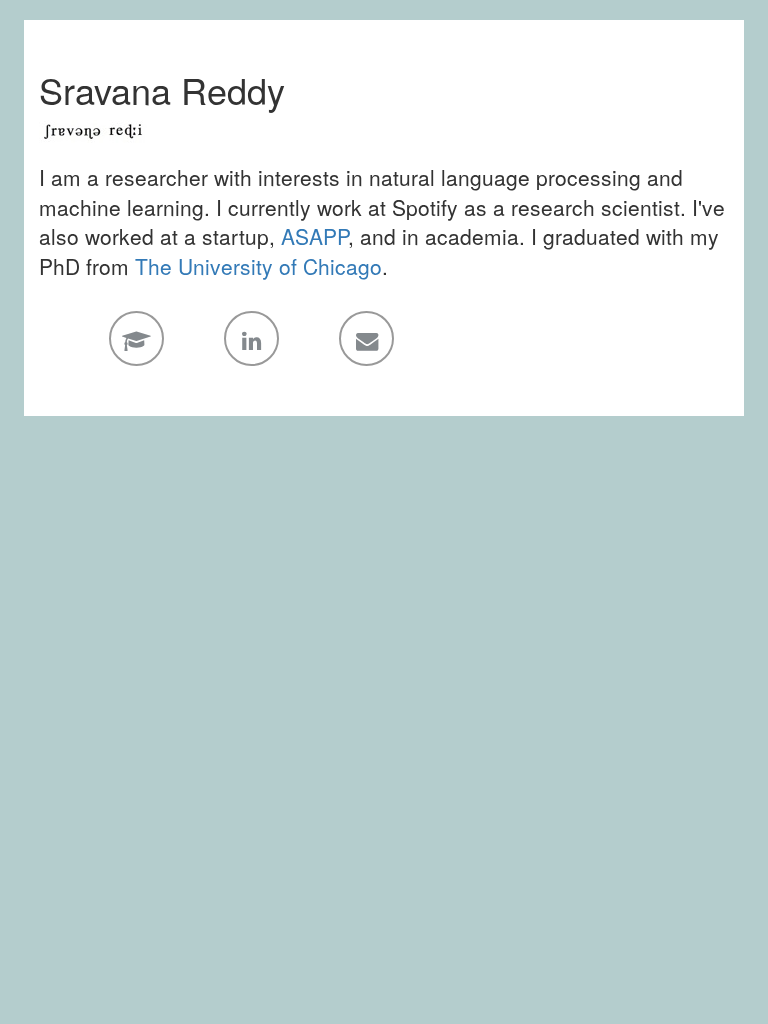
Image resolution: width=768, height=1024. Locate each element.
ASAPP (314, 236)
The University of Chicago (258, 266)
